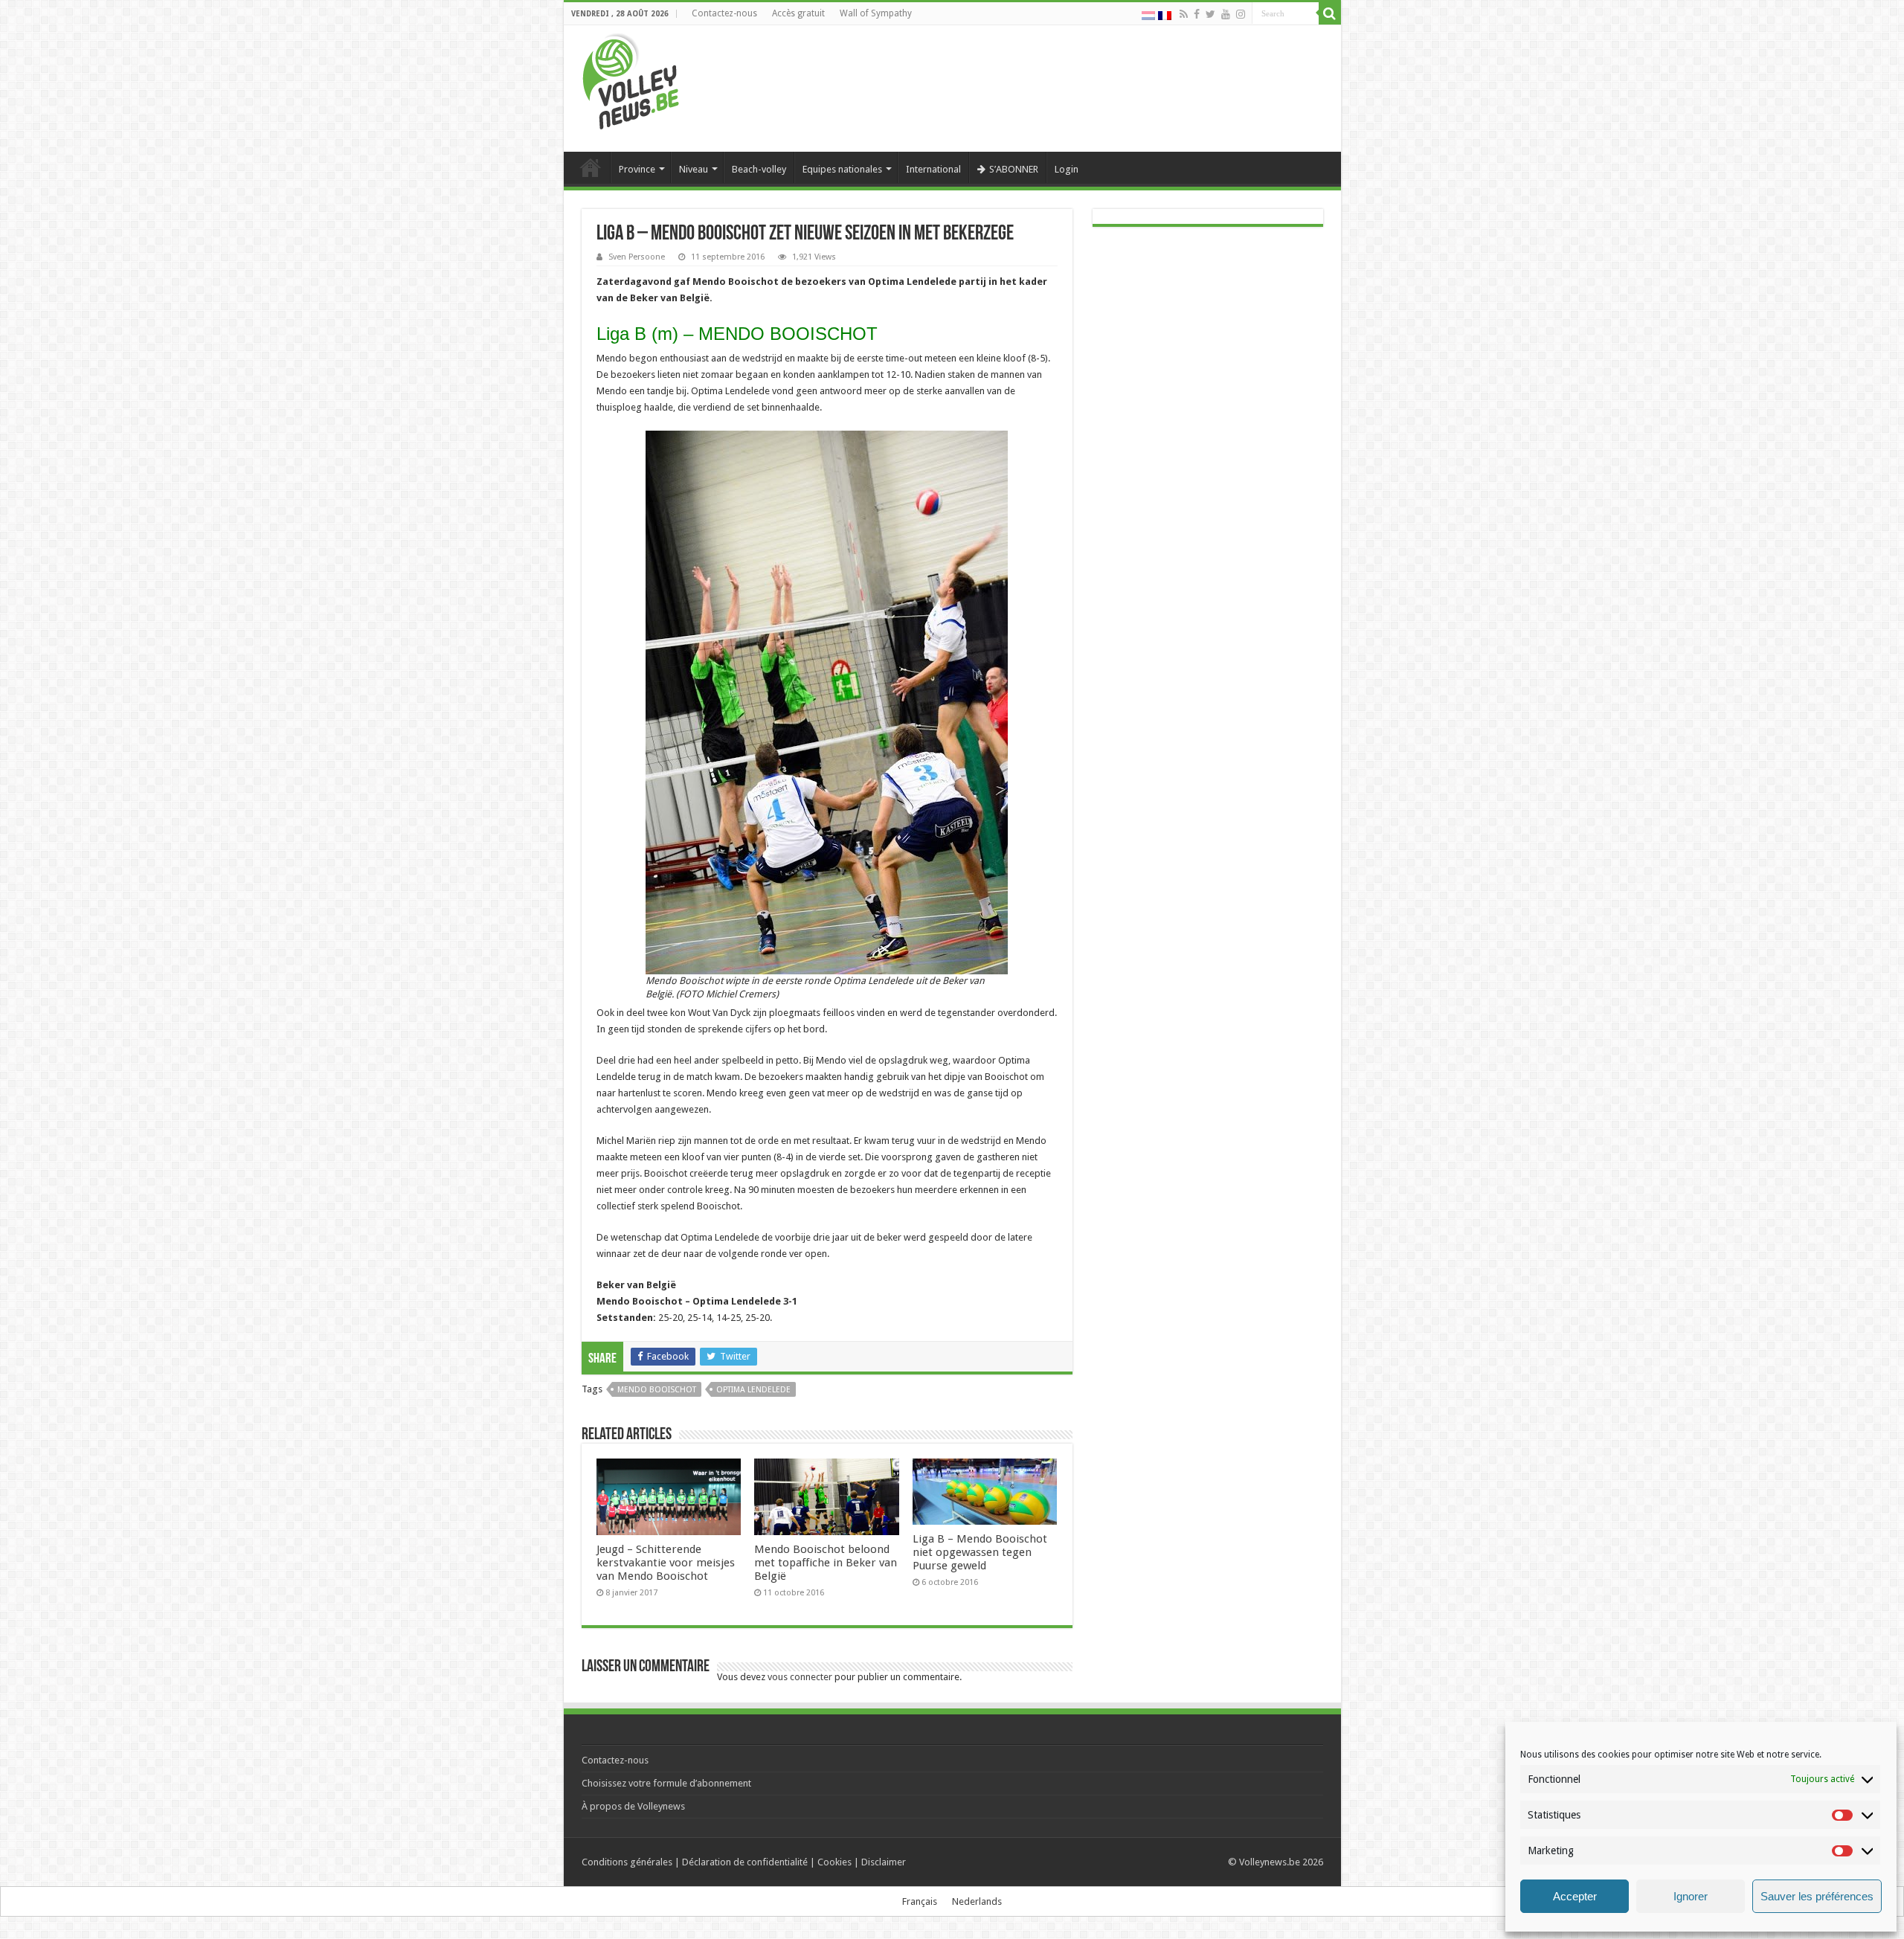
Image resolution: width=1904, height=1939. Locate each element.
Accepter (1575, 1896)
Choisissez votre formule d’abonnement (666, 1783)
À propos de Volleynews (633, 1806)
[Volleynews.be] (631, 78)
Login (1067, 169)
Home (591, 167)
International (933, 169)
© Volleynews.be (1264, 1862)
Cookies (834, 1862)
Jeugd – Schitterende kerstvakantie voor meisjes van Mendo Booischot (666, 1563)
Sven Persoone (637, 257)
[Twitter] (1210, 14)
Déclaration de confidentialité (745, 1862)
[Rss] (1184, 14)
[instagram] (1241, 14)
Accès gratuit (798, 13)
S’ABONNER (1014, 169)
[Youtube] (1226, 14)
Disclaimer (884, 1862)
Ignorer (1691, 1896)
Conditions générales (627, 1862)
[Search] (1330, 13)
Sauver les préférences (1817, 1896)
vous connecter (800, 1677)
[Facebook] (1197, 14)
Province (637, 169)
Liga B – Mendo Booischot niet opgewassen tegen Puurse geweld (980, 1552)
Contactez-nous (724, 13)
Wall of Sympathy (876, 13)
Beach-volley (759, 169)
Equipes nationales (842, 169)
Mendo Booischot (657, 1390)
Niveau (694, 169)
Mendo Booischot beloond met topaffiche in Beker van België (826, 1563)
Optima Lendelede (753, 1390)
